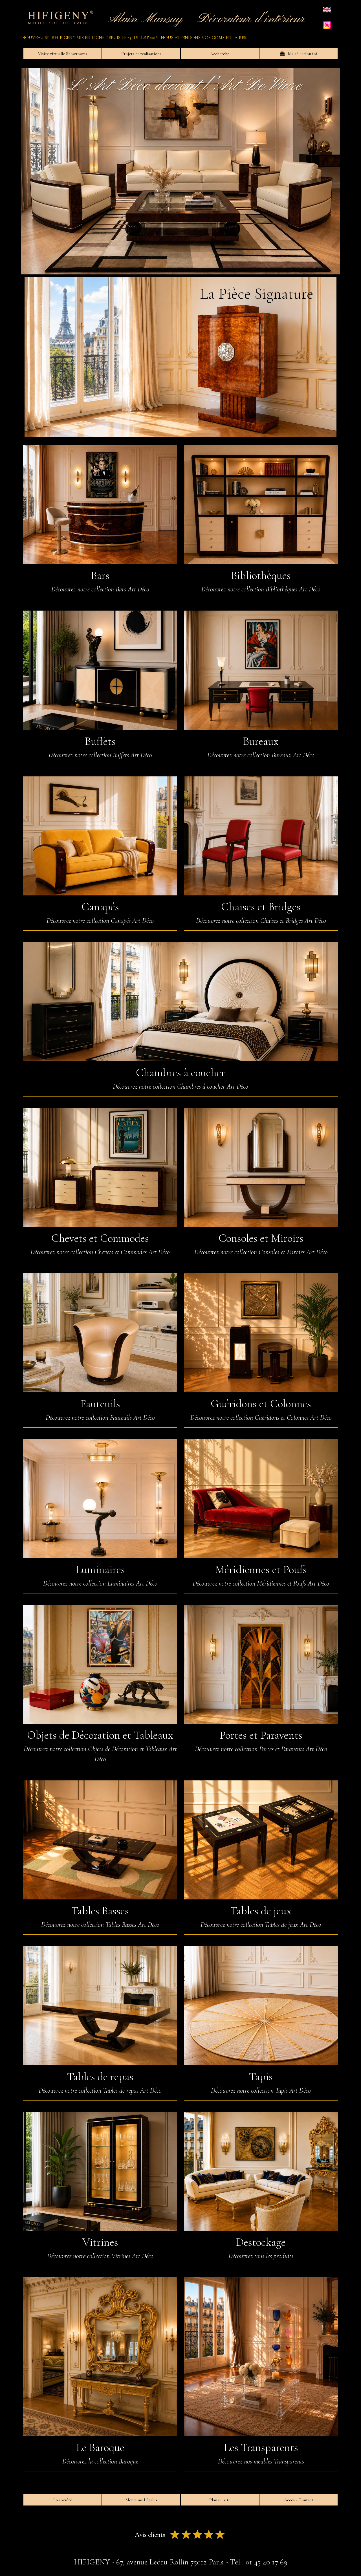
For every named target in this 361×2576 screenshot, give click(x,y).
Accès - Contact (299, 2500)
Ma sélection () (301, 54)
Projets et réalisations (141, 54)
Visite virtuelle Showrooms (62, 54)
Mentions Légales (141, 2500)
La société (63, 2500)
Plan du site (220, 2500)
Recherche (220, 54)
